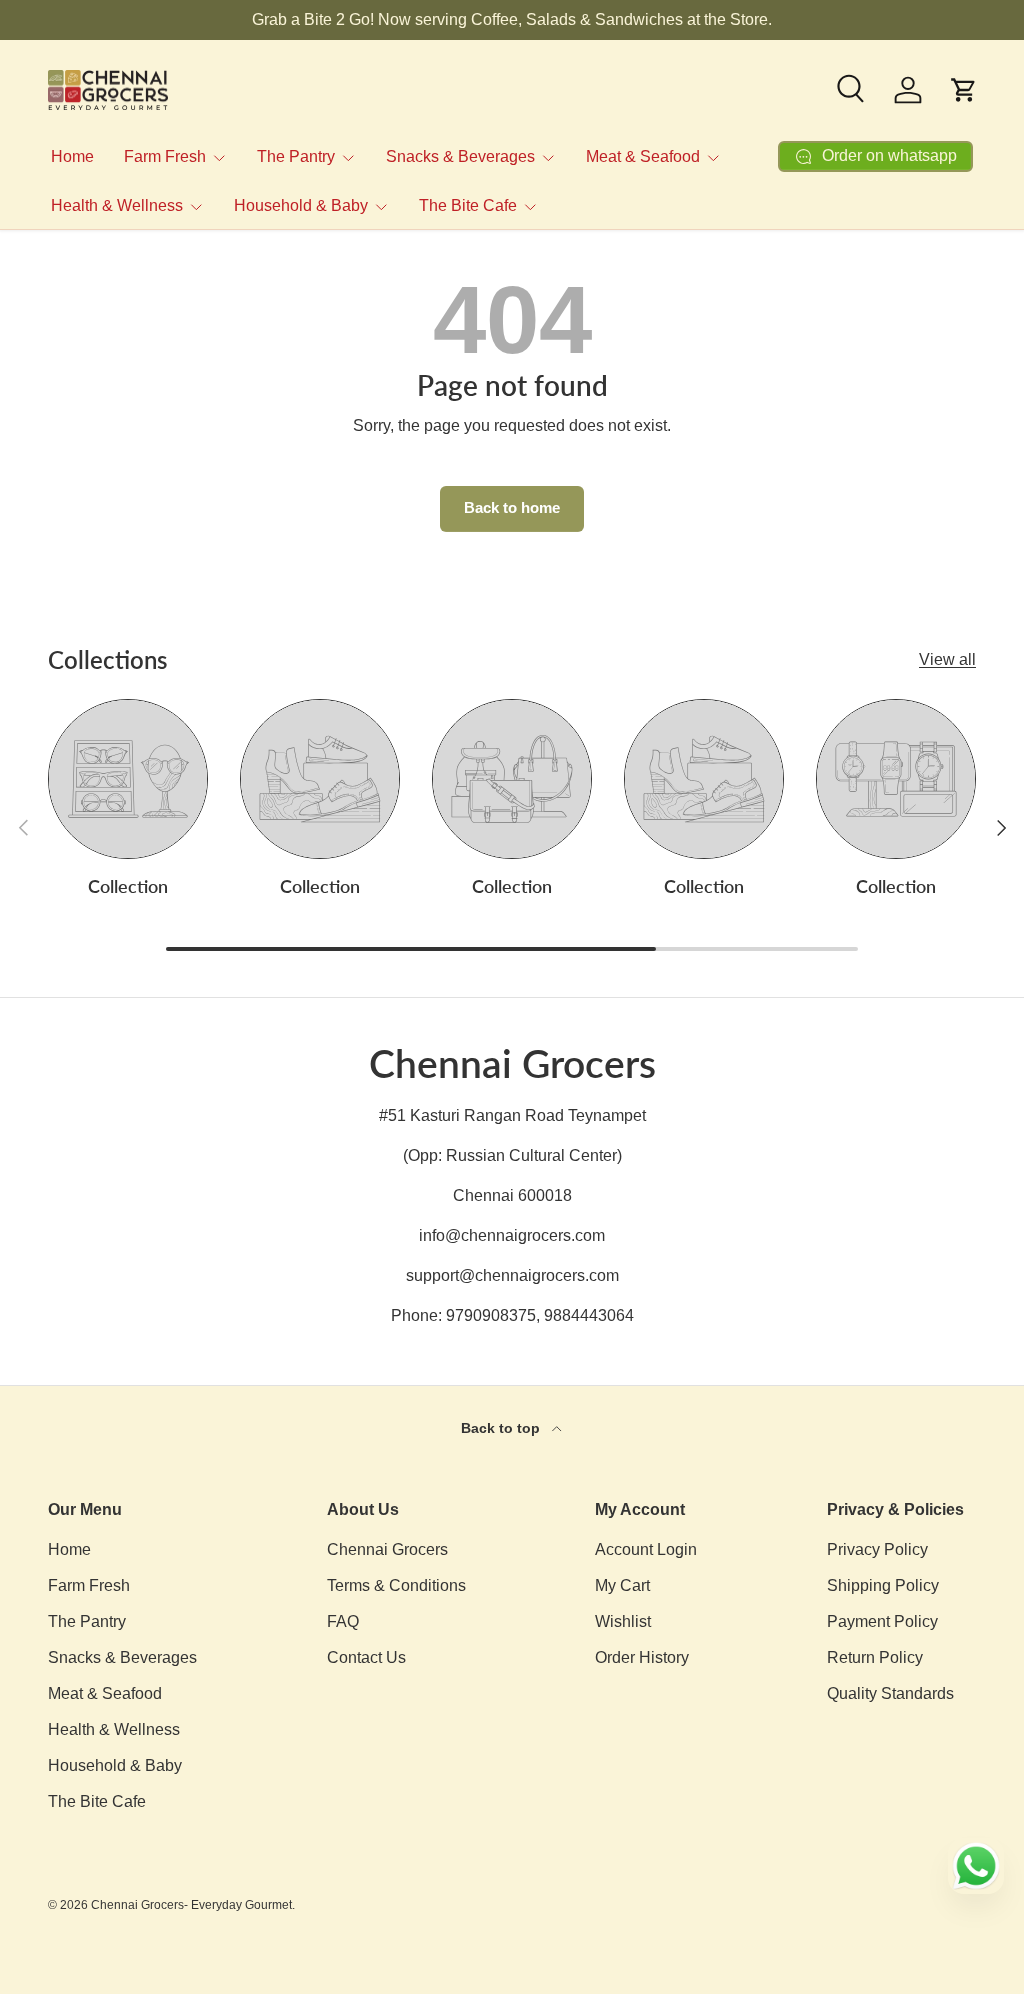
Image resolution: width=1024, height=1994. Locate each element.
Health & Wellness (114, 1729)
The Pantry (87, 1621)
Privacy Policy (877, 1549)
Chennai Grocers (387, 1549)
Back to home (512, 508)
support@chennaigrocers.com (512, 1275)
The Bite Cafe (97, 1801)
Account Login (646, 1549)
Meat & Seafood (105, 1693)
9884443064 (589, 1315)
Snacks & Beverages (122, 1657)
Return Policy (875, 1657)
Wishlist (623, 1621)
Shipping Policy (883, 1585)
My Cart (622, 1585)
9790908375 (491, 1315)
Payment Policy (882, 1621)
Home (72, 156)
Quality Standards (890, 1693)
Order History (642, 1657)
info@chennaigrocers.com (512, 1235)
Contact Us (366, 1657)
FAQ (343, 1621)
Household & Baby (115, 1765)
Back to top (502, 1428)
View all (947, 659)
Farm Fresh (89, 1585)
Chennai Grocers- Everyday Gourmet (191, 1905)
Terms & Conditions (396, 1585)
